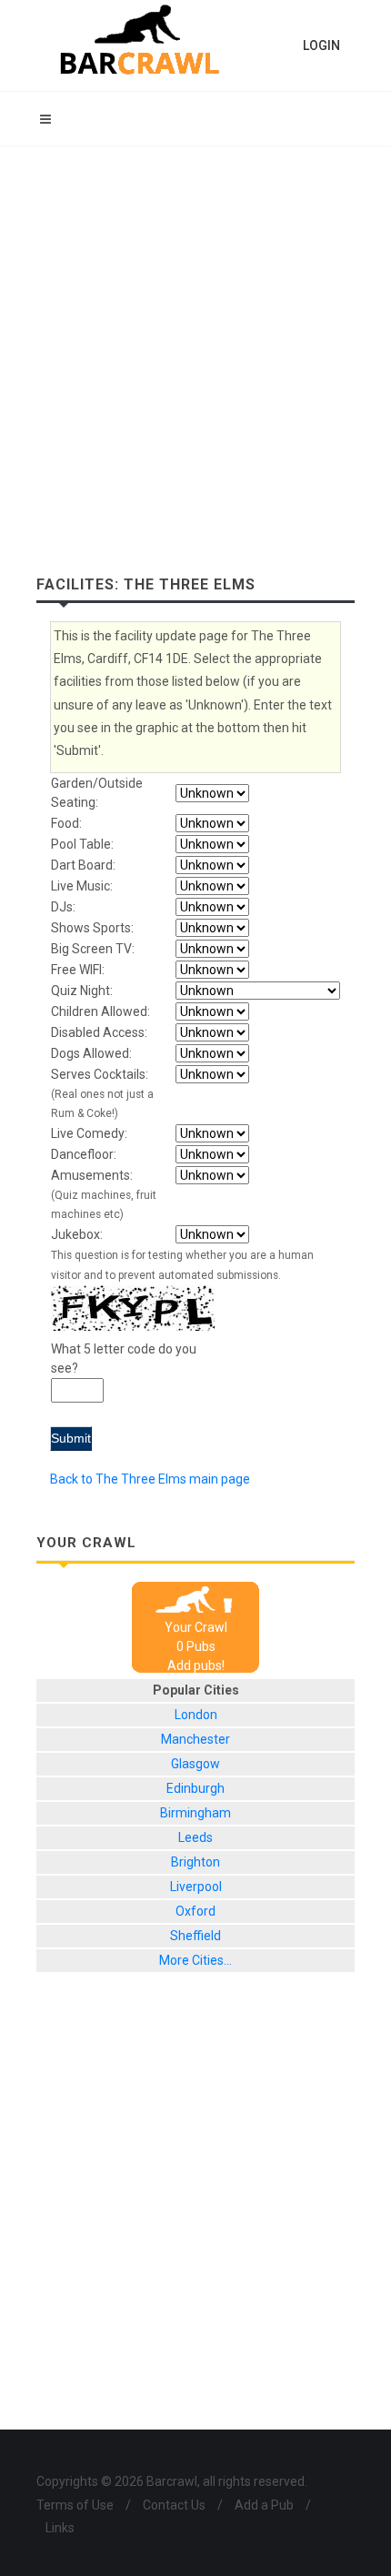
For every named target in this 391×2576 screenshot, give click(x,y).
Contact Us (174, 2505)
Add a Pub (264, 2505)
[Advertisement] (195, 351)
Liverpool (196, 1887)
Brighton (195, 1862)
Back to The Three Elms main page (150, 1479)
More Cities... (195, 1960)
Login (321, 45)
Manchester (195, 1739)
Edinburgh (195, 1788)
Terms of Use (75, 2505)
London (196, 1715)
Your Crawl (196, 1627)
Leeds (195, 1837)
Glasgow (195, 1764)
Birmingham (195, 1813)
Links (60, 2528)
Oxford (195, 1911)
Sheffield (195, 1936)
